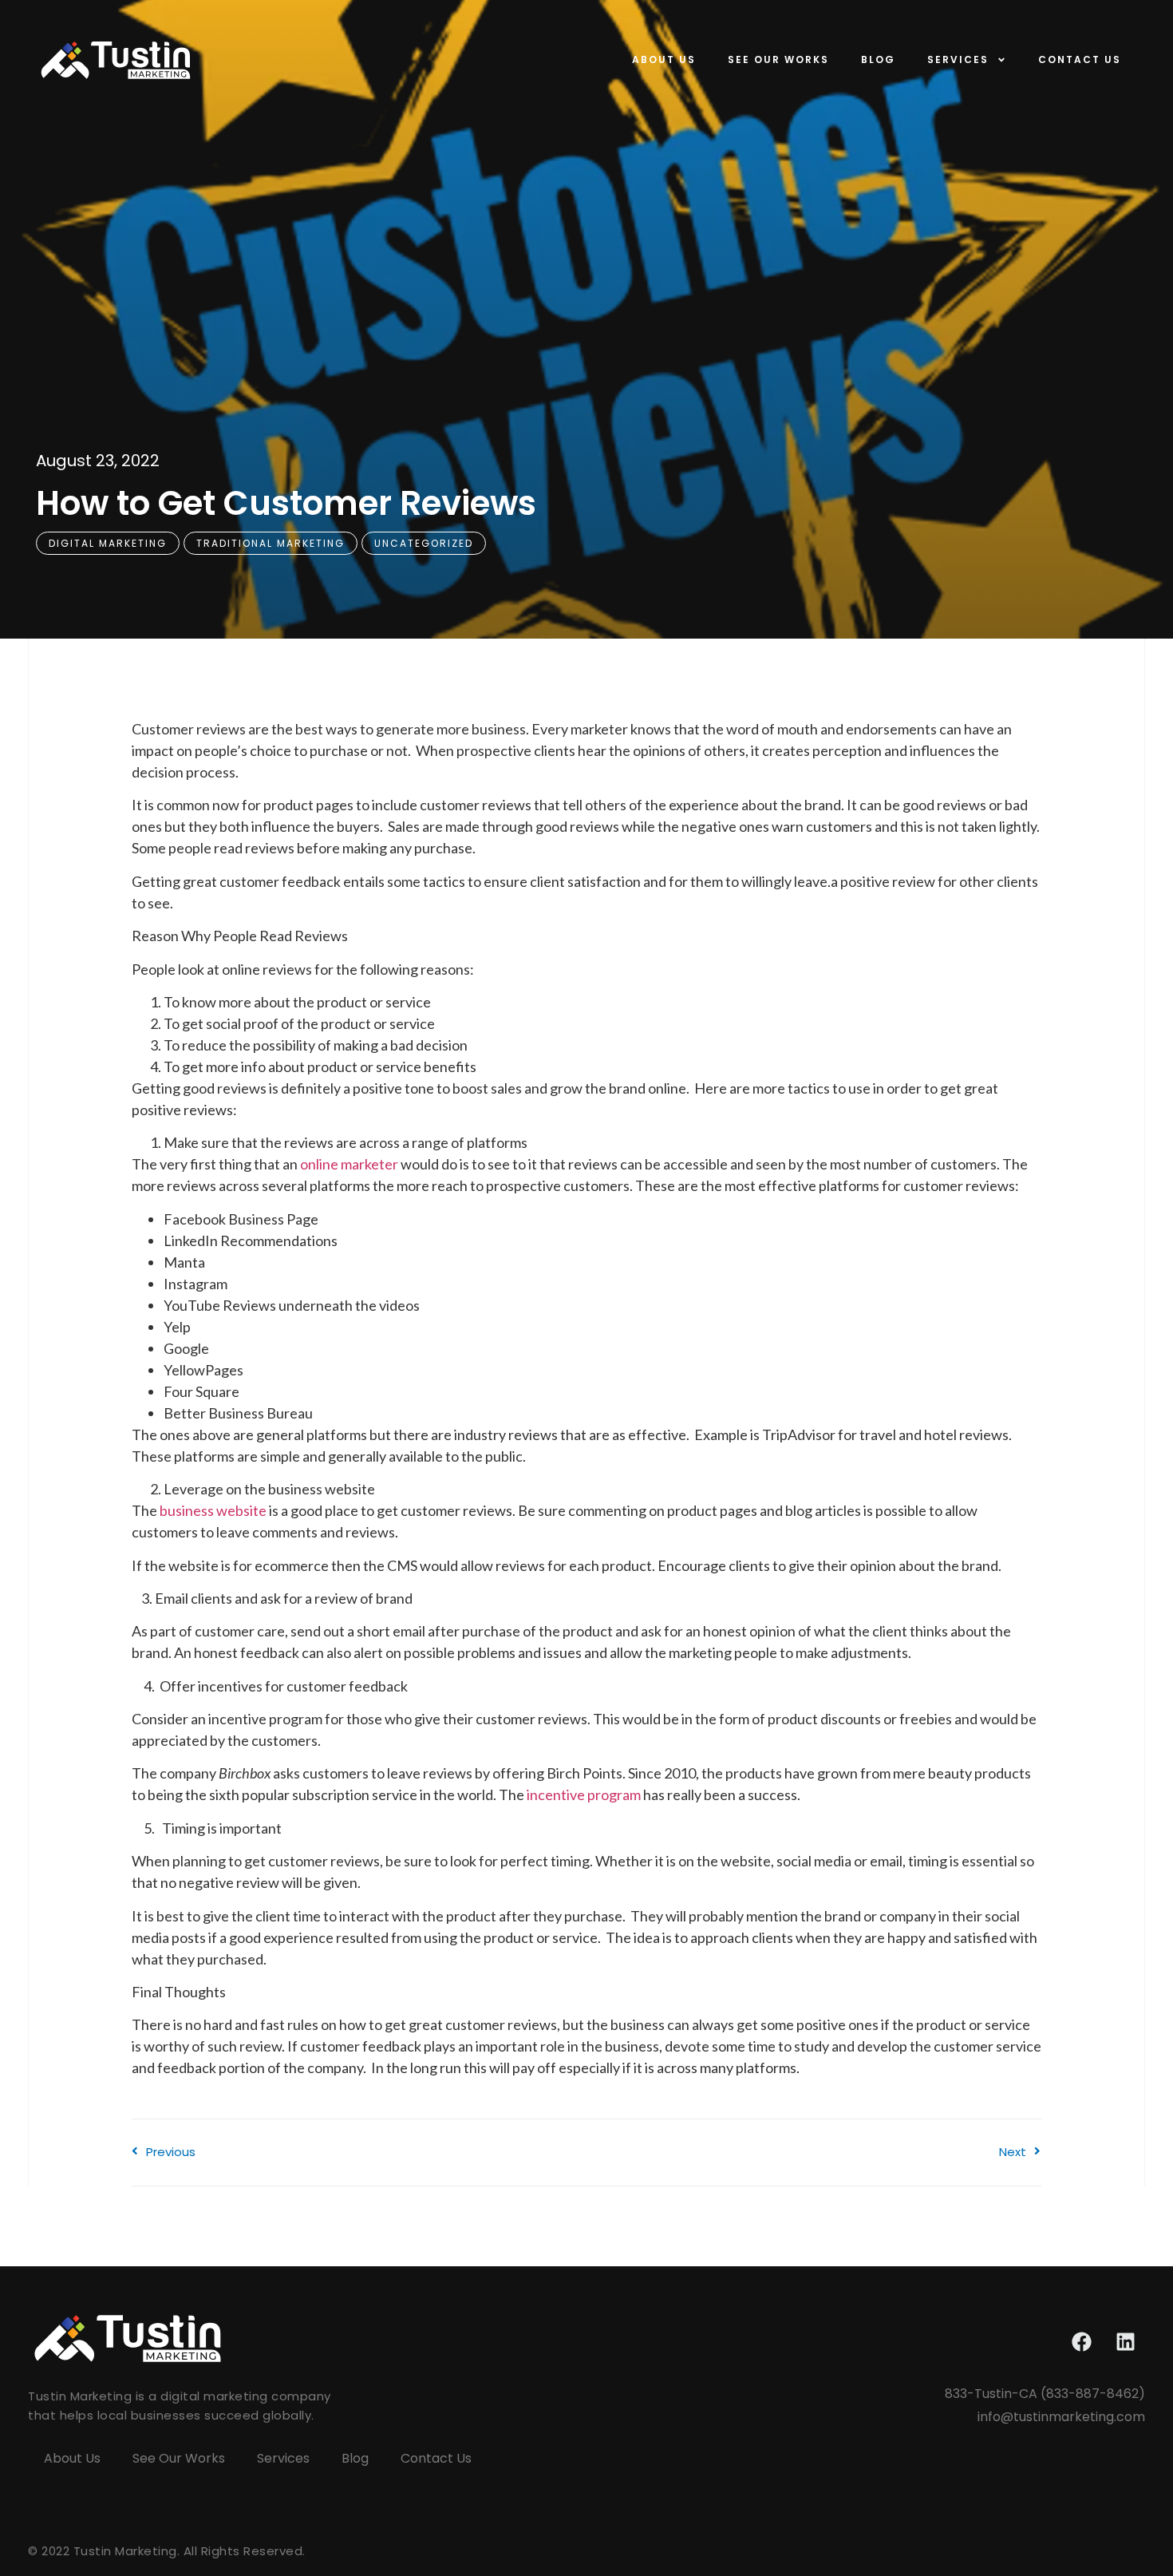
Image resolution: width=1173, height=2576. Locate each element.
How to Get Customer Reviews (286, 503)
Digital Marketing (108, 543)
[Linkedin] (1125, 2342)
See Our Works (778, 59)
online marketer (349, 1164)
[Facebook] (1081, 2342)
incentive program (583, 1794)
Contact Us (1080, 59)
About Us (664, 59)
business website (213, 1510)
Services (958, 59)
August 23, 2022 (98, 461)
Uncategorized (424, 543)
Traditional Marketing (271, 543)
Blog (878, 59)
